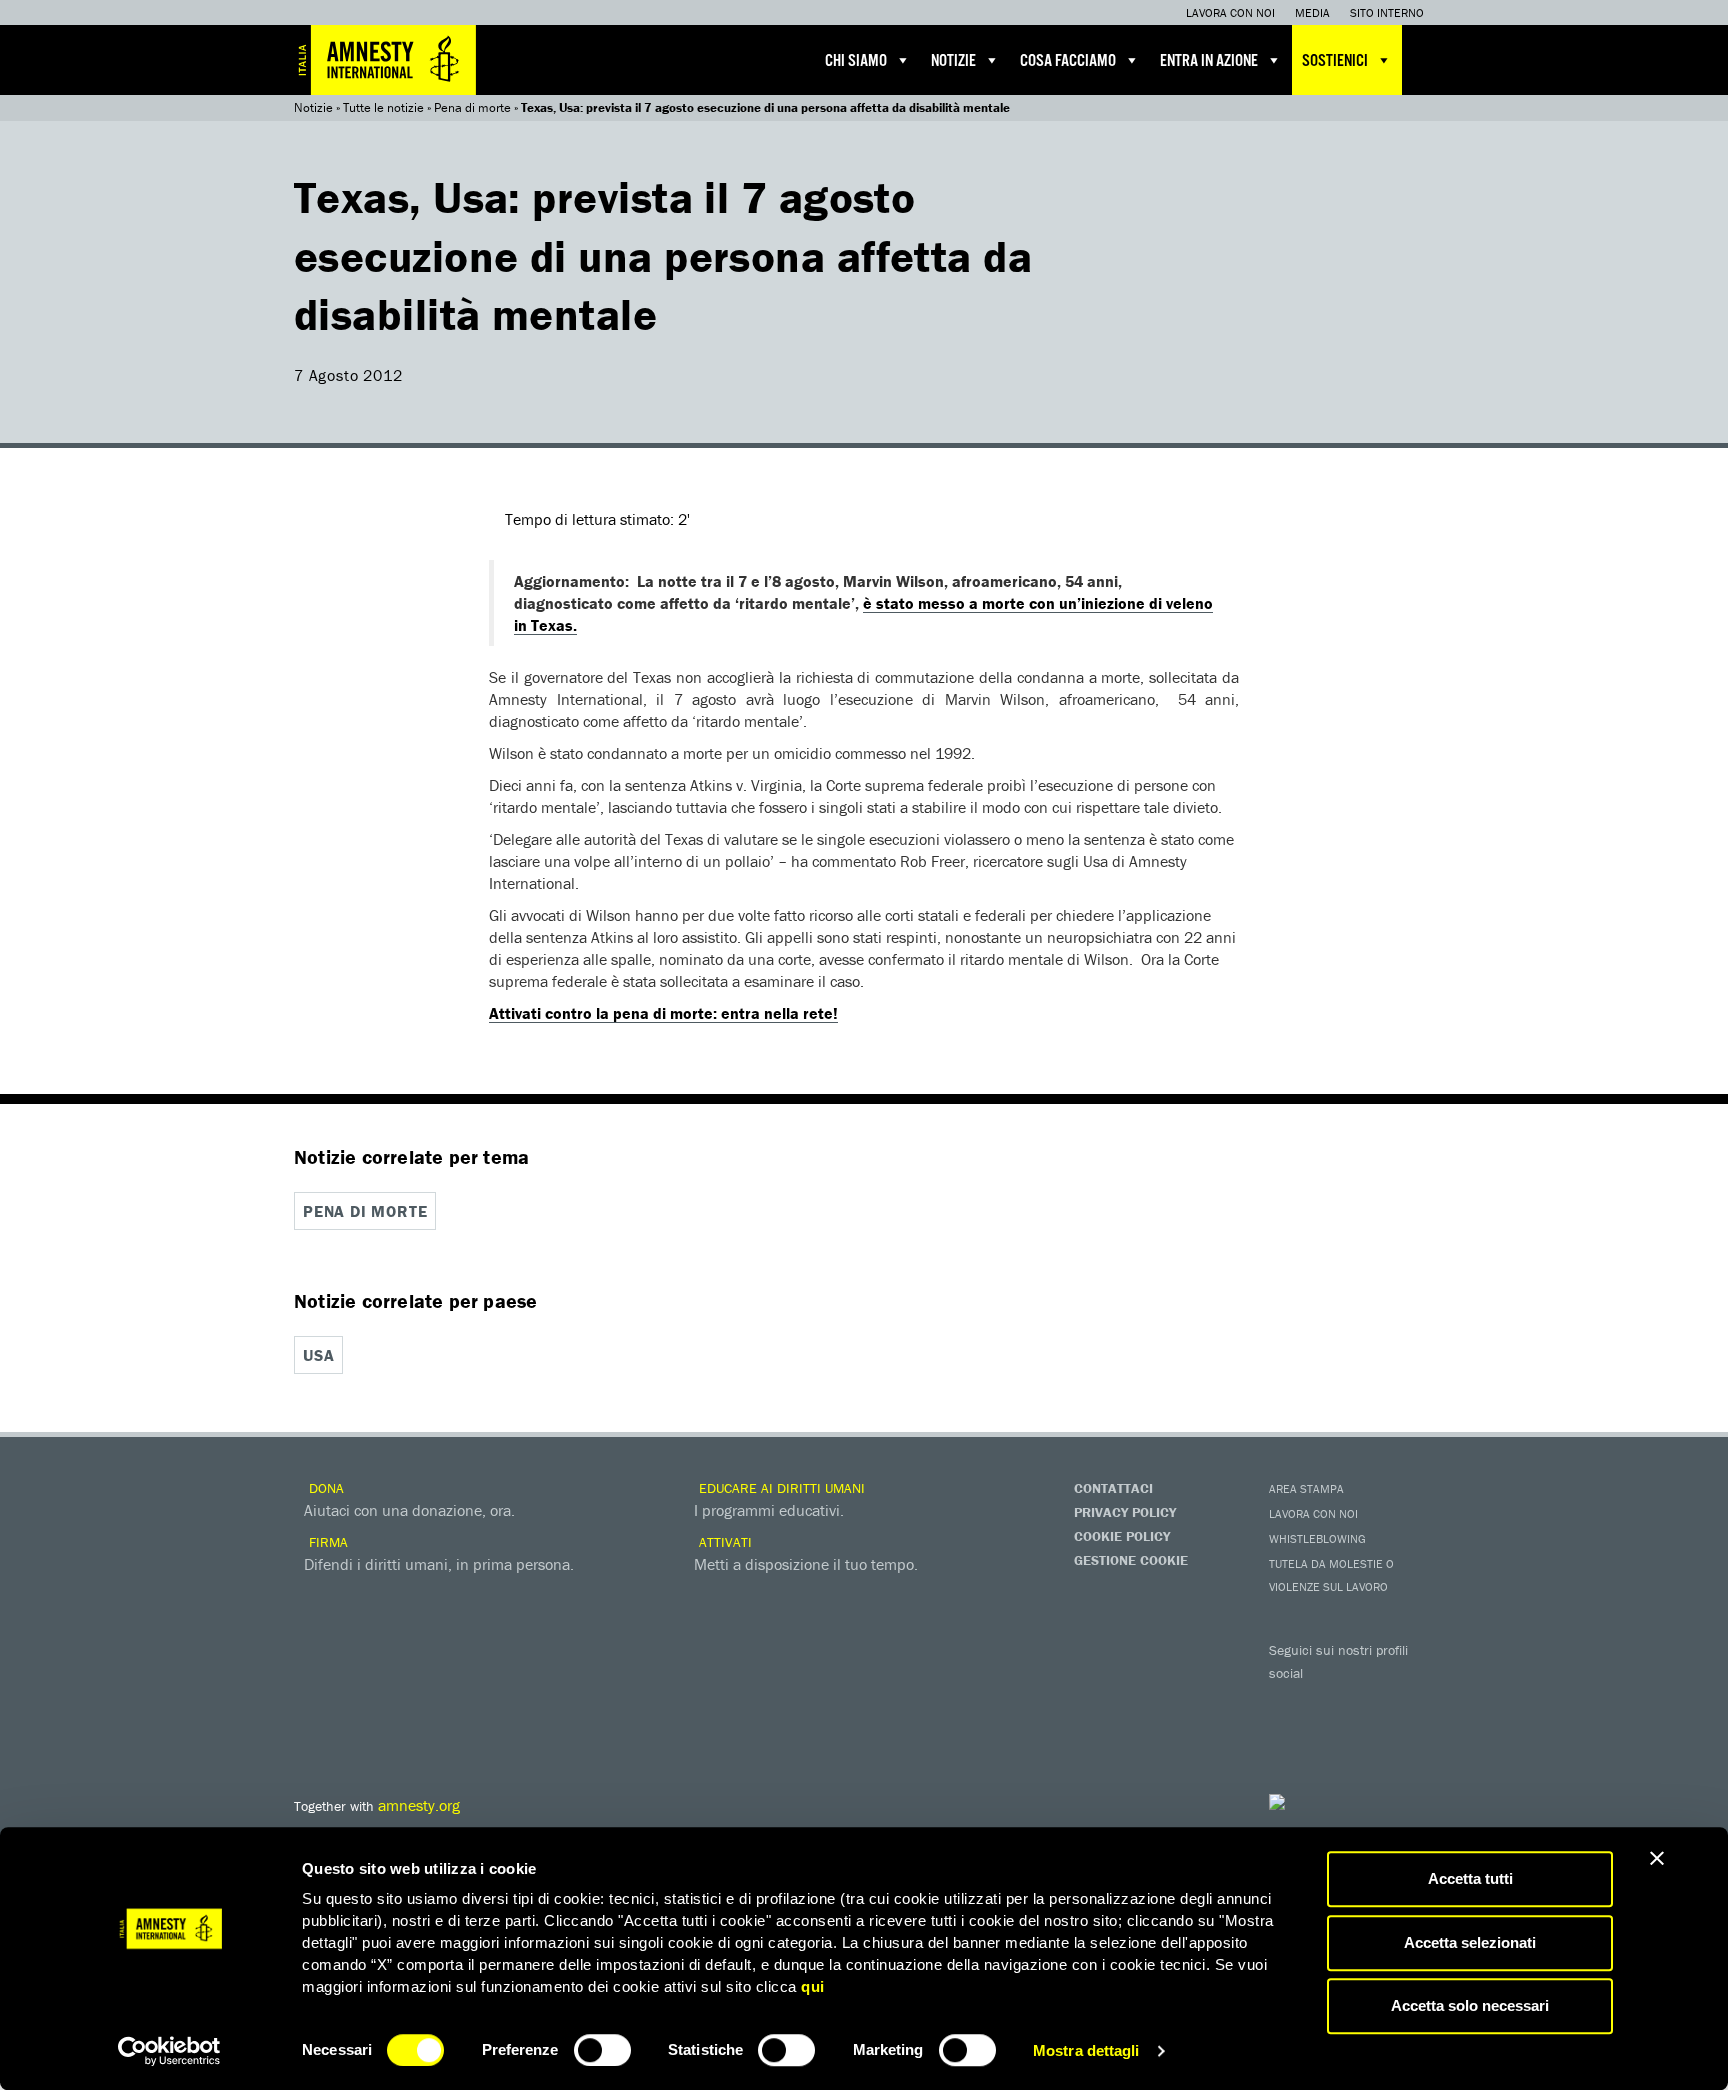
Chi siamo (856, 61)
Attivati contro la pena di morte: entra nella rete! (663, 1013)
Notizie (953, 61)
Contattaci (1113, 1488)
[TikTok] (1369, 1736)
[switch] (602, 2050)
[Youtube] (1369, 1702)
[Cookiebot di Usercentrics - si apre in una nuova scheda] (169, 2051)
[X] (1329, 1702)
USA (318, 1355)
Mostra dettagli (1086, 2050)
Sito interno (1387, 12)
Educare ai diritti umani (780, 1488)
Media (1312, 12)
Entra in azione (1209, 61)
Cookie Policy (1122, 1536)
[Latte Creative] (1319, 1802)
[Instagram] (1409, 1702)
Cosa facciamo (1068, 61)
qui (813, 1986)
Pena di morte (472, 107)
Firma (326, 1542)
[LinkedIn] (1289, 1736)
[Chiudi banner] (1657, 1858)
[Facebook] (1289, 1702)
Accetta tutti (1470, 1878)
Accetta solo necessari (1470, 2005)
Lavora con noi (1230, 12)
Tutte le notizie (383, 107)
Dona (324, 1488)
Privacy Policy (1125, 1512)
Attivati (723, 1542)
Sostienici (1335, 61)
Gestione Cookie (1131, 1560)
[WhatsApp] (1329, 1736)
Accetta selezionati (1470, 1942)
